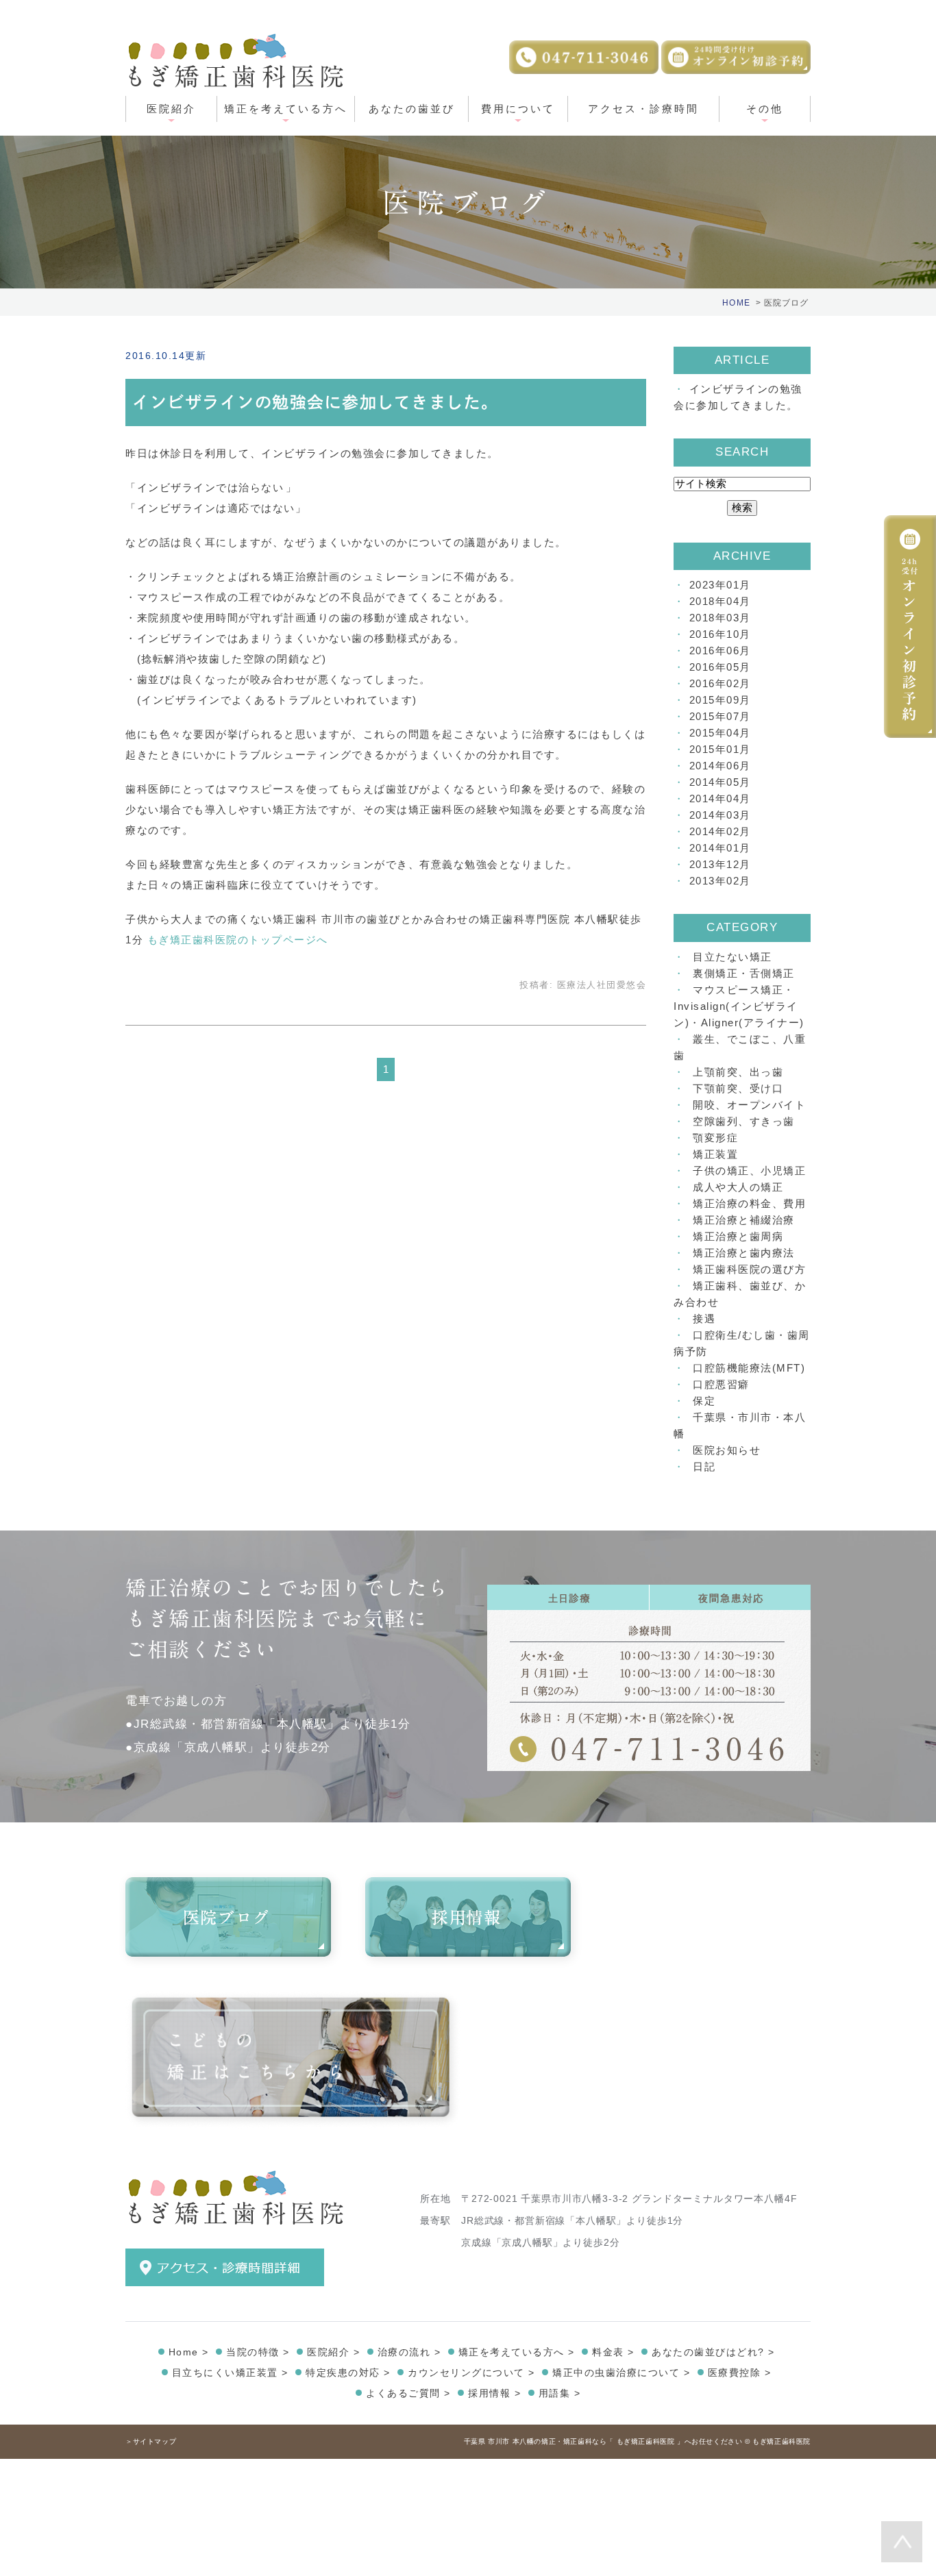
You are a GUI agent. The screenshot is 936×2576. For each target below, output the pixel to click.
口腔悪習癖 (721, 1384)
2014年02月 (720, 831)
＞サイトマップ (151, 2441)
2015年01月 (720, 749)
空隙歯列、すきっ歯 (744, 1121)
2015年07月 (720, 716)
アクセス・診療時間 (643, 109)
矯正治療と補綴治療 (744, 1220)
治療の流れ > (409, 2352)
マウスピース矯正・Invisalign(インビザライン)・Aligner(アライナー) (739, 1006)
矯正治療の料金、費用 (749, 1203)
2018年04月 (720, 601)
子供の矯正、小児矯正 (749, 1171)
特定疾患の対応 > (348, 2373)
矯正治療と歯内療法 (744, 1253)
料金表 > (613, 2352)
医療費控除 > (740, 2373)
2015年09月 (720, 700)
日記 (704, 1466)
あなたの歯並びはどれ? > (713, 2352)
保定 (704, 1401)
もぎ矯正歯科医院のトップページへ (238, 940)
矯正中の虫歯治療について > (621, 2373)
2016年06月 (720, 651)
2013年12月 (720, 864)
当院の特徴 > (258, 2352)
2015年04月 (720, 733)
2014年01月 (720, 848)
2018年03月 (720, 618)
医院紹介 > (333, 2352)
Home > (189, 2352)
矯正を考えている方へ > (517, 2352)
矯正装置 (715, 1154)
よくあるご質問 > (408, 2393)
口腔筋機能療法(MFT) (749, 1368)
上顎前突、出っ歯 (738, 1072)
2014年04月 (720, 798)
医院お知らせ (727, 1450)
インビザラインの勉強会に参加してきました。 (316, 402)
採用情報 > (494, 2393)
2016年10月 (720, 634)
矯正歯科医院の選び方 (749, 1269)
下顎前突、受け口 (738, 1088)
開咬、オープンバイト (749, 1105)
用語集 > (560, 2393)
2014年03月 (720, 815)
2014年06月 (720, 766)
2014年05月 (720, 782)
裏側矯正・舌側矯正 (744, 973)
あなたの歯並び (412, 109)
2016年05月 (720, 667)
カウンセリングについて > (471, 2373)
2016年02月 (720, 683)
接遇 (704, 1318)
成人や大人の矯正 (738, 1187)
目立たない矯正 (732, 957)
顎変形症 (715, 1138)
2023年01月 (720, 585)
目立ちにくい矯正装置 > (230, 2373)
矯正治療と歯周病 (738, 1236)
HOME (736, 303)
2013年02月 (720, 881)
